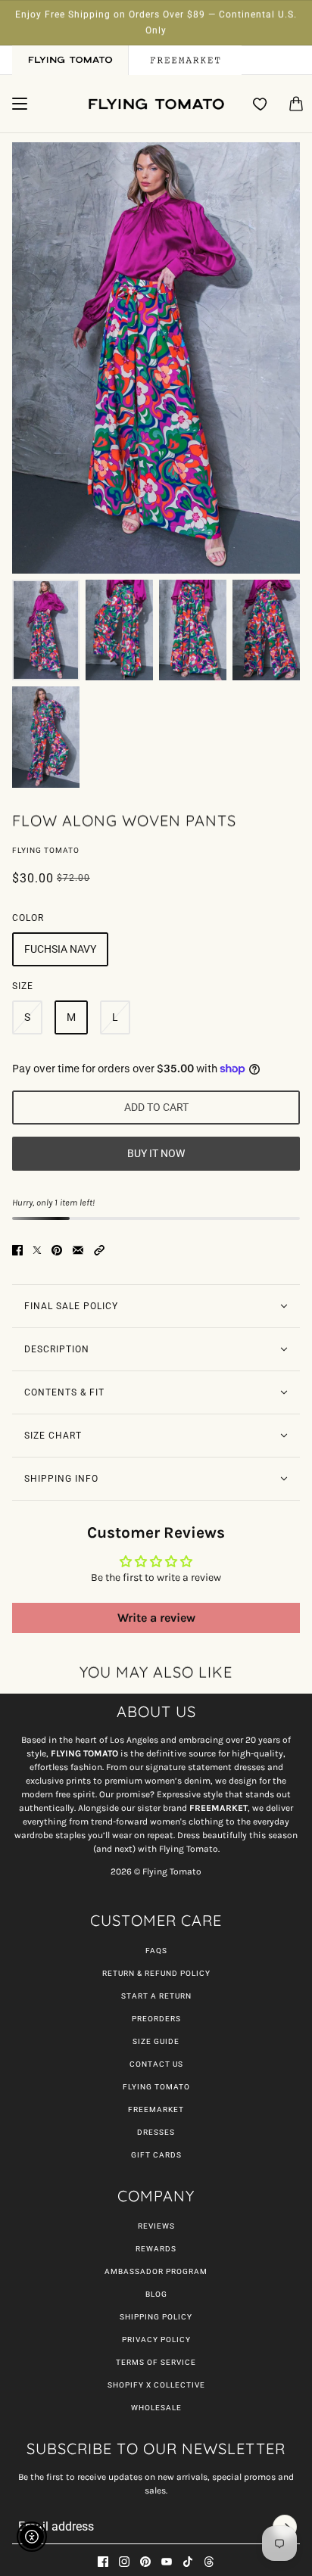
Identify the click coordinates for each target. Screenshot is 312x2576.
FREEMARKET (156, 2109)
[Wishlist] (261, 104)
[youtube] (167, 2562)
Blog (156, 2294)
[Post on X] (37, 1250)
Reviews (156, 2226)
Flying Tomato (46, 850)
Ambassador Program (156, 2271)
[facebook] (103, 2562)
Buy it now (156, 1153)
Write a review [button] (156, 1618)
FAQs (156, 1951)
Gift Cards (156, 2155)
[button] (99, 1250)
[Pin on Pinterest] (57, 1250)
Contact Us (156, 2064)
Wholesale (156, 2408)
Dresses (156, 2132)
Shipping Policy (156, 2317)
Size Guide (156, 2041)
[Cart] (296, 104)
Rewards (156, 2249)
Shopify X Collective (156, 2385)
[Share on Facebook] (17, 1250)
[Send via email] (78, 1250)
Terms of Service (156, 2362)
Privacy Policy (156, 2340)
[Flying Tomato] (156, 104)
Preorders (156, 2019)
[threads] (209, 2562)
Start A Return (156, 1996)
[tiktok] (188, 2562)
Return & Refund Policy (156, 1973)
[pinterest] (145, 2562)
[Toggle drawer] (20, 104)
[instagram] (124, 2562)
